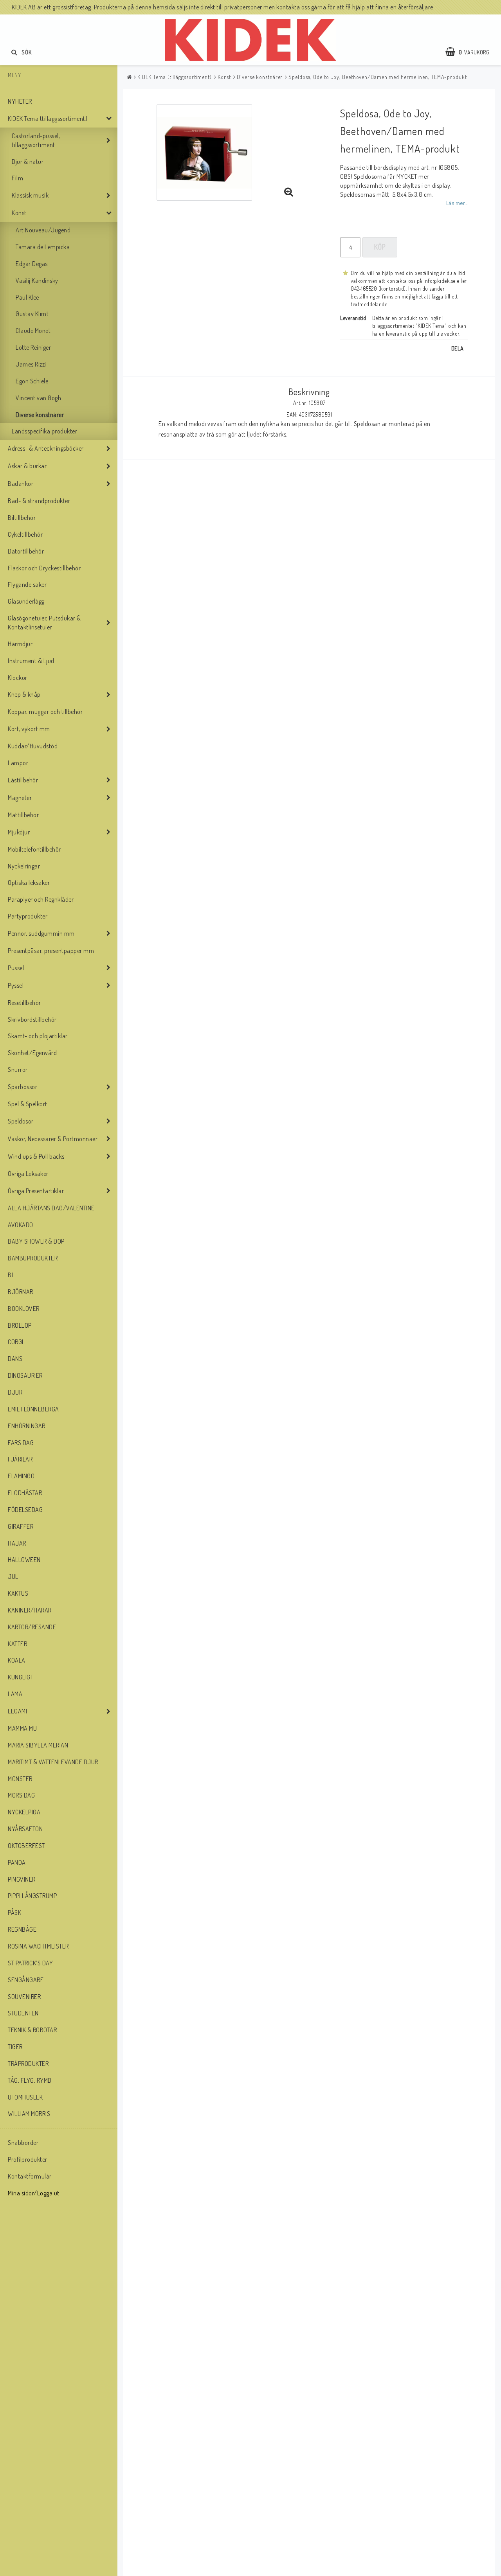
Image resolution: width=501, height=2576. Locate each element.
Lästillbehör (23, 780)
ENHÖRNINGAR (27, 1426)
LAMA (15, 1694)
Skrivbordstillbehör (32, 1019)
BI (10, 1275)
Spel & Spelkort (28, 1104)
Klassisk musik (30, 195)
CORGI (16, 1342)
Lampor (18, 763)
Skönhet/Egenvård (32, 1053)
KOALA (17, 1660)
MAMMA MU (22, 1728)
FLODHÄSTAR (25, 1493)
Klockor (18, 678)
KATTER (17, 1644)
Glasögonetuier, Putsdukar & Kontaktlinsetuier (44, 623)
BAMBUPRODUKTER (33, 1258)
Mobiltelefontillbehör (34, 849)
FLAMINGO (21, 1476)
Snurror (18, 1070)
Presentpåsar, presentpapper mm (51, 951)
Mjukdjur (19, 832)
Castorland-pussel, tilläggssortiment (36, 140)
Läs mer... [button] (457, 203)
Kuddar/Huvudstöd (33, 746)
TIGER (15, 2047)
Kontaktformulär (30, 2176)
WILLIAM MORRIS (29, 2114)
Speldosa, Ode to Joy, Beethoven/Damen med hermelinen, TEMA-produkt (378, 77)
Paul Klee (27, 297)
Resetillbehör (24, 1003)
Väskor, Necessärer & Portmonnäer (53, 1139)
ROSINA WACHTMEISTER (38, 1946)
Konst (19, 213)
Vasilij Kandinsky (37, 280)
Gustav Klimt (32, 314)
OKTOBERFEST (26, 1846)
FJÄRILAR (20, 1459)
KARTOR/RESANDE (32, 1627)
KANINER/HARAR (30, 1610)
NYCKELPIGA (24, 1812)
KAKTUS (18, 1593)
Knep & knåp (24, 694)
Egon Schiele (32, 381)
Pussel (16, 968)
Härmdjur (20, 644)
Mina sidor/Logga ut (34, 2193)
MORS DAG (21, 1795)
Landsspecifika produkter (44, 431)
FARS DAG (21, 1443)
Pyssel (16, 985)
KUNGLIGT (21, 1677)
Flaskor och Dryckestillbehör (44, 568)
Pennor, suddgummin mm (41, 933)
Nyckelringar (24, 866)
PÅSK (14, 1913)
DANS (15, 1359)
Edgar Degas (32, 264)
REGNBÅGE (22, 1929)
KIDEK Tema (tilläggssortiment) (48, 119)
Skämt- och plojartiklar (38, 1036)
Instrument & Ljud (31, 661)
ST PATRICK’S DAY (30, 1963)
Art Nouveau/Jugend (43, 230)
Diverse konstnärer (40, 415)
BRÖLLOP (20, 1325)
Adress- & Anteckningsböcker (46, 448)
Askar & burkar (27, 466)
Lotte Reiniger (33, 347)
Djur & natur (28, 162)
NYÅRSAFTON (25, 1829)
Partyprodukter (28, 916)
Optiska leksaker (29, 883)
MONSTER (20, 1779)
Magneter (20, 798)
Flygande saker (27, 584)
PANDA (17, 1862)
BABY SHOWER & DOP (36, 1241)
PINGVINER (22, 1879)
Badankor (21, 484)
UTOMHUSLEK (25, 2097)
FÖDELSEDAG (25, 1510)
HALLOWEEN (24, 1560)
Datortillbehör (26, 551)
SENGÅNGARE (26, 1980)
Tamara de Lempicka (43, 247)
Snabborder (23, 2143)
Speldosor (21, 1121)
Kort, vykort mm (29, 729)
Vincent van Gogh (38, 398)
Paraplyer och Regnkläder (41, 899)
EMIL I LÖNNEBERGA (33, 1409)
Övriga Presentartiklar (36, 1191)
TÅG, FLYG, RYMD (30, 2080)
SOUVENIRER (24, 1997)
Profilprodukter (28, 2159)
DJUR (15, 1392)
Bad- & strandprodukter (39, 501)
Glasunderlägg (26, 601)
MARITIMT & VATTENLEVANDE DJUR (53, 1762)
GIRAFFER (21, 1526)
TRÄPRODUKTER (28, 2064)
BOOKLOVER (24, 1309)
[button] (471, 52)
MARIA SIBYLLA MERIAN (38, 1745)
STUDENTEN (23, 2013)
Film (17, 178)
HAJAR (17, 1543)
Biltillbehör (22, 518)
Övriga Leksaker (28, 1174)
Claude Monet (33, 331)
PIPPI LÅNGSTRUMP (32, 1896)
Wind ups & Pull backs (36, 1156)
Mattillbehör (23, 815)
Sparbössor (23, 1087)
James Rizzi (31, 364)
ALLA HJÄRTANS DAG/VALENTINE (51, 1208)
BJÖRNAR (21, 1292)
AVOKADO (21, 1225)
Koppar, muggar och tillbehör (45, 712)
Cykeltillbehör (25, 534)
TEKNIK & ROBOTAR (32, 2030)
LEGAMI (17, 1711)
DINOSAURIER (25, 1375)
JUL (13, 1577)
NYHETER (20, 101)
